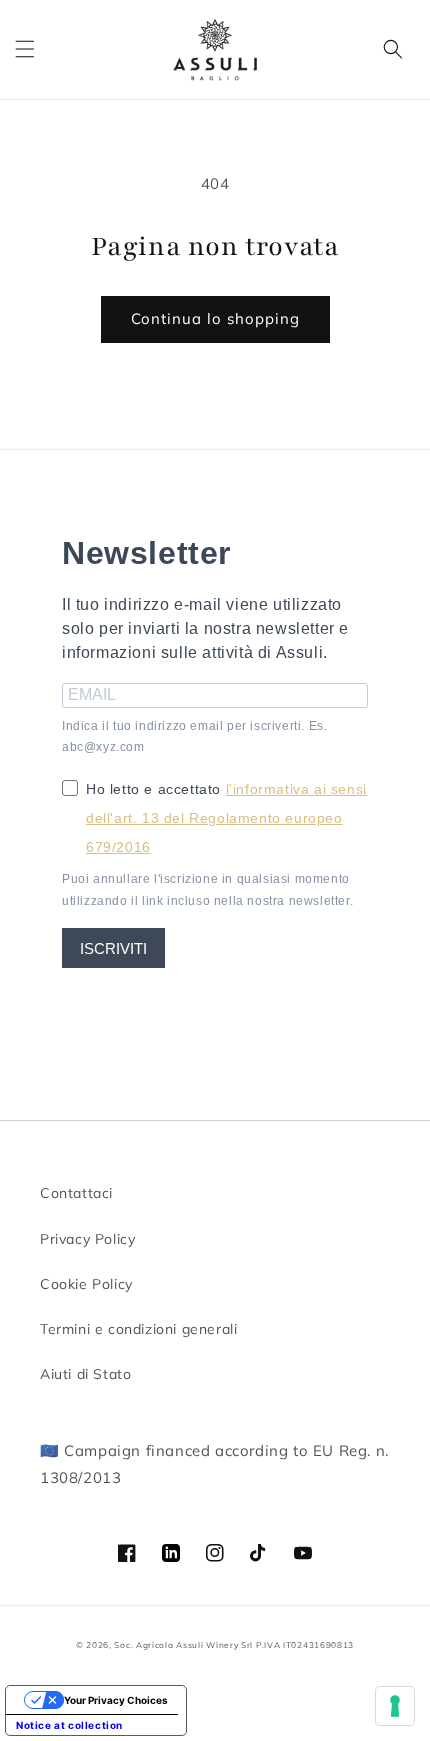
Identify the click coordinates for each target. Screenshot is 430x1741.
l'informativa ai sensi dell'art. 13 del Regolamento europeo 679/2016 (226, 818)
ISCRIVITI (113, 948)
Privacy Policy (87, 1239)
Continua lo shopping (215, 318)
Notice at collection (69, 1725)
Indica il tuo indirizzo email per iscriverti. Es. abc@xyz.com (194, 737)
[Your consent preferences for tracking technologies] (395, 1706)
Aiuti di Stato (85, 1374)
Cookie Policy (86, 1284)
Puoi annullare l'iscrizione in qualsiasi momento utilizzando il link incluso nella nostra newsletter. (207, 890)
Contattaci (76, 1193)
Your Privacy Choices (116, 1700)
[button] (25, 49)
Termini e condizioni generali (138, 1329)
